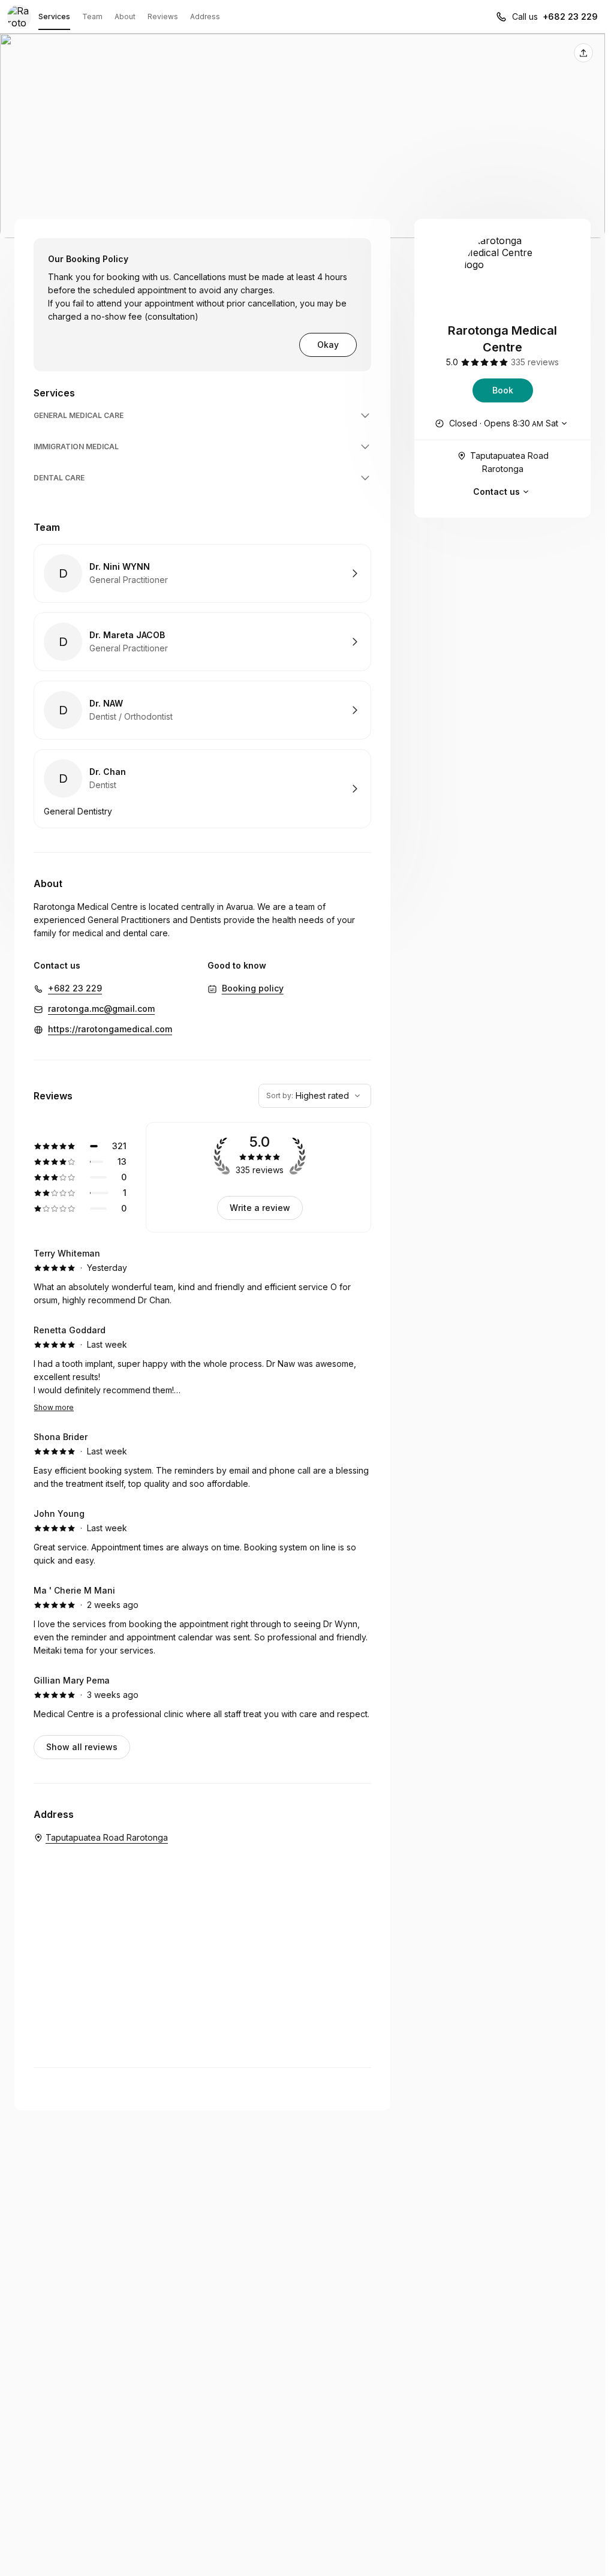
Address (205, 16)
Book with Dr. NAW (202, 710)
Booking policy (253, 988)
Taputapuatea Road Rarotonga (509, 462)
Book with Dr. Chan (202, 789)
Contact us (496, 492)
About (125, 16)
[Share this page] (583, 53)
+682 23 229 (570, 16)
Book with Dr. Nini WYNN (202, 573)
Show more (54, 1407)
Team (92, 16)
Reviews (163, 16)
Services (54, 16)
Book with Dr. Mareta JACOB (202, 642)
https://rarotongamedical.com (110, 1029)
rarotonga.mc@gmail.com (101, 1009)
